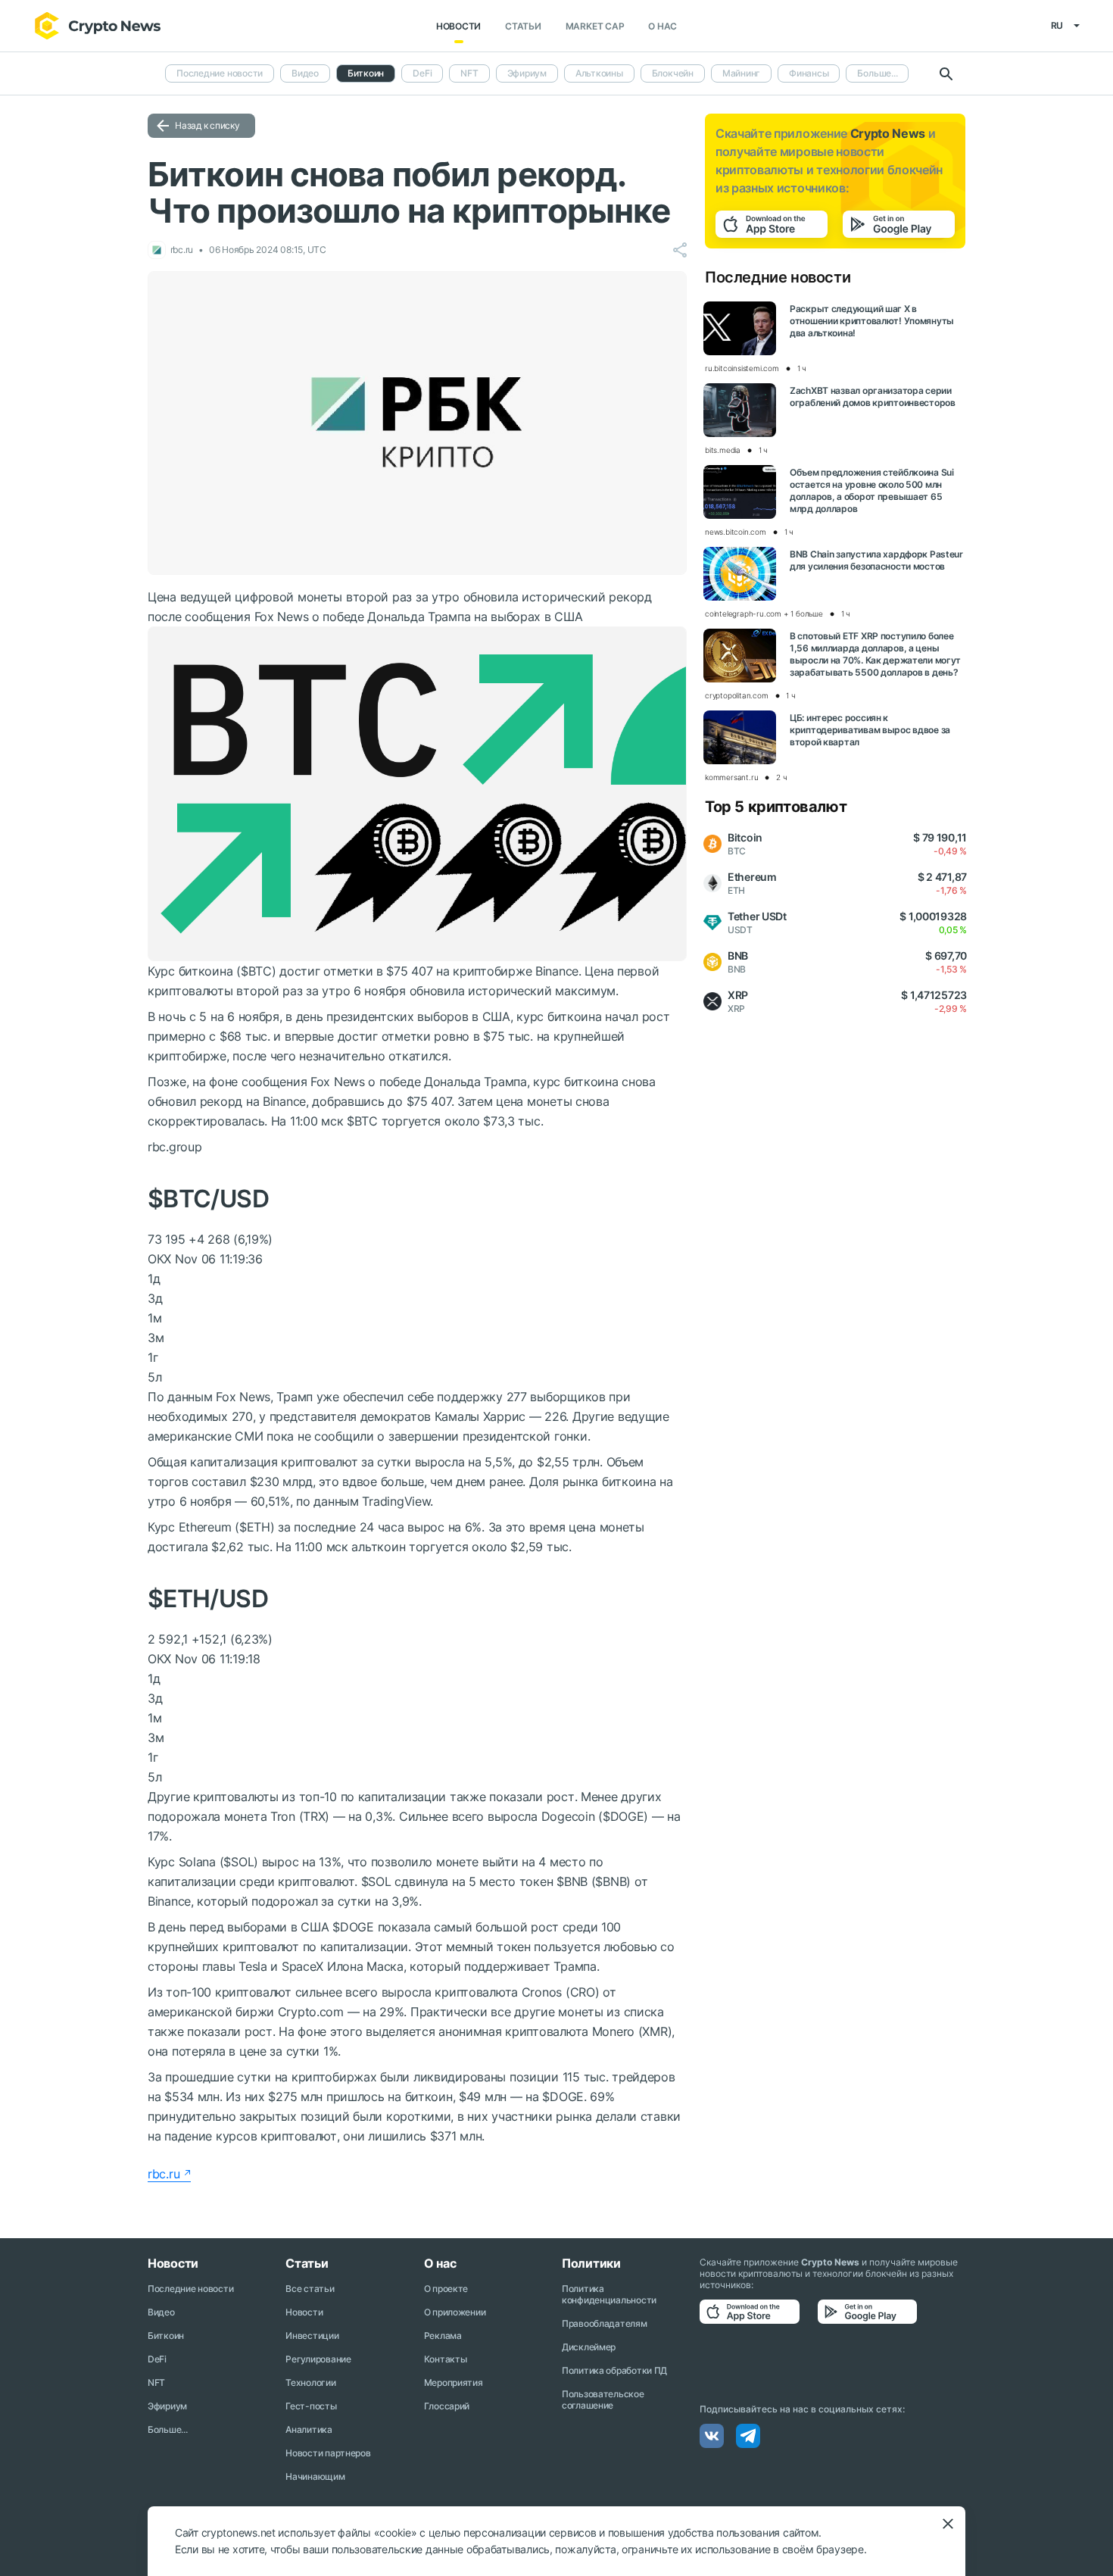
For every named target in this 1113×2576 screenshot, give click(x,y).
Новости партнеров (328, 2453)
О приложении (455, 2312)
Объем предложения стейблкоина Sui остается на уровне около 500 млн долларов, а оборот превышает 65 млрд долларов (872, 490)
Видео (305, 73)
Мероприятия (454, 2382)
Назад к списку (207, 125)
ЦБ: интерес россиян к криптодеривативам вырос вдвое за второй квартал (870, 730)
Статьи (523, 26)
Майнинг (741, 73)
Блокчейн (673, 73)
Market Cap (595, 26)
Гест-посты (311, 2406)
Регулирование (318, 2359)
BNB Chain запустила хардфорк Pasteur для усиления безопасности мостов (876, 560)
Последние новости (220, 73)
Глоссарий (447, 2406)
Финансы (809, 73)
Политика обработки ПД (614, 2370)
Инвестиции (312, 2336)
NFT (469, 73)
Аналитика (309, 2429)
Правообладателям (605, 2323)
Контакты (446, 2359)
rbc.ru (164, 2174)
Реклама (443, 2336)
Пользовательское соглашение (603, 2400)
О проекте (446, 2289)
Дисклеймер (589, 2347)
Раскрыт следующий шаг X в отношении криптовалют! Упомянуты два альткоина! (872, 321)
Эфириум (527, 73)
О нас (662, 26)
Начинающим (315, 2476)
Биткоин (166, 2336)
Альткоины (599, 73)
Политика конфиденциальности (609, 2294)
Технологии (310, 2382)
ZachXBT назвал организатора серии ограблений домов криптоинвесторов (873, 397)
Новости (458, 26)
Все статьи (310, 2289)
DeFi (422, 73)
